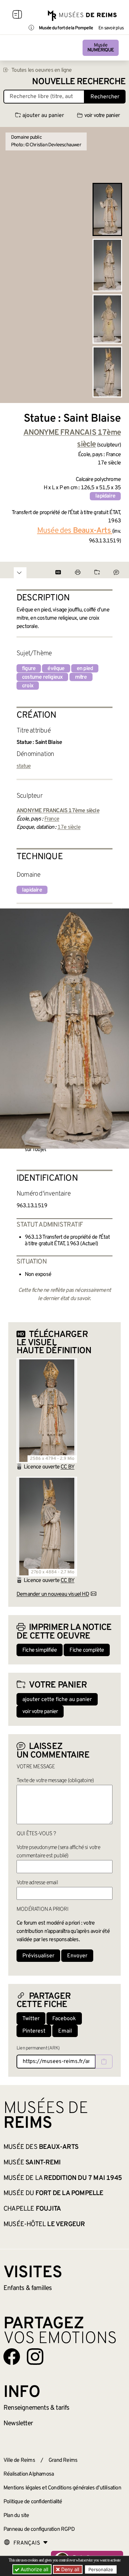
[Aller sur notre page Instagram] (35, 2357)
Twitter (31, 2019)
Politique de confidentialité (33, 2502)
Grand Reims (63, 2460)
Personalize (101, 2569)
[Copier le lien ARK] (104, 2062)
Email (65, 2031)
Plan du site (16, 2516)
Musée (101, 48)
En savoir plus (111, 28)
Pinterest (34, 2031)
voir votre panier (102, 116)
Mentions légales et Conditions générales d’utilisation (62, 2488)
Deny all (69, 2569)
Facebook (64, 2019)
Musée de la (63, 2178)
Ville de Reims (19, 2460)
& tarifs (36, 2408)
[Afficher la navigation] (17, 16)
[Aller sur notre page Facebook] (12, 2357)
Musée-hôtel (44, 2224)
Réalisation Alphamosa (29, 2474)
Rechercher (105, 97)
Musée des (41, 2147)
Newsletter (18, 2423)
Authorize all (34, 2569)
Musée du (53, 2193)
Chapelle (32, 2209)
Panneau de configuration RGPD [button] (39, 2529)
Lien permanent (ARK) (38, 2048)
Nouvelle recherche (79, 82)
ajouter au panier (43, 116)
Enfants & (28, 2288)
